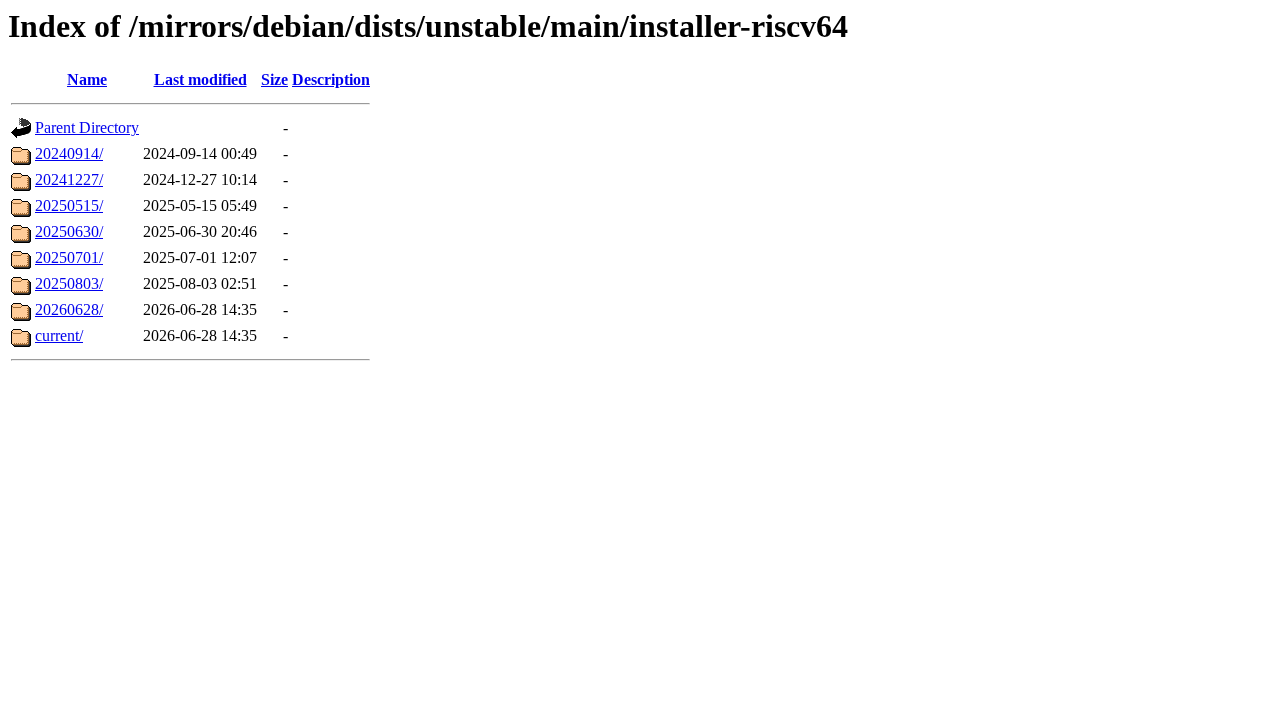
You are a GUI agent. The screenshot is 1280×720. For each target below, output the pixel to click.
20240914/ (69, 153)
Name (87, 79)
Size (274, 79)
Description (331, 79)
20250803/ (69, 283)
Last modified (200, 79)
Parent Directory (87, 127)
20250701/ (69, 257)
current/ (59, 335)
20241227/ (69, 179)
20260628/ (69, 309)
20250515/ (69, 205)
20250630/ (69, 231)
